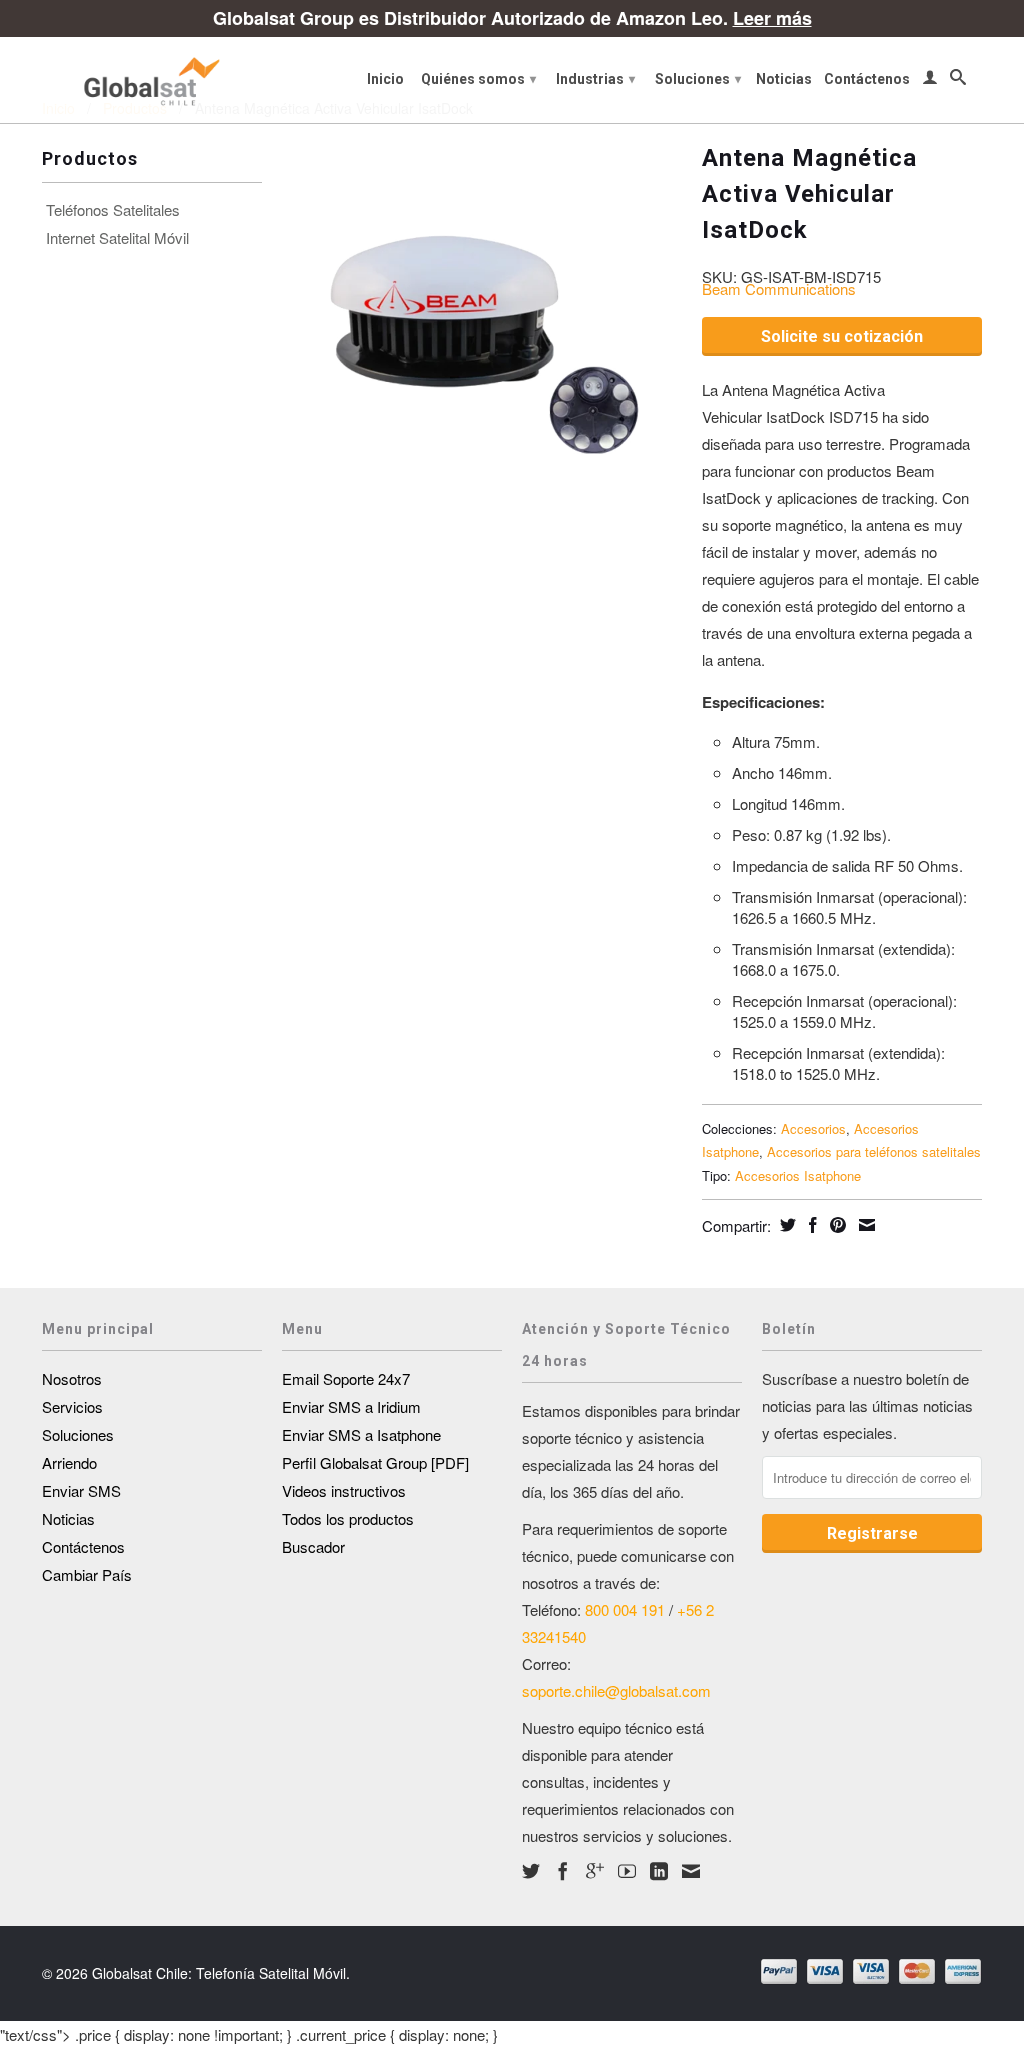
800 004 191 (625, 1609)
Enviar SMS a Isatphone (361, 1434)
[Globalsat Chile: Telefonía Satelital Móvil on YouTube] (627, 1871)
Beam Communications (779, 288)
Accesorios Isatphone (798, 1175)
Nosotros (72, 1378)
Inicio (385, 79)
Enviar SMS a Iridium (351, 1406)
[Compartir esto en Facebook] (810, 1225)
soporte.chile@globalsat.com (616, 1690)
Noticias (784, 79)
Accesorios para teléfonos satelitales (874, 1151)
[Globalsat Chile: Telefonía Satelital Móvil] (152, 80)
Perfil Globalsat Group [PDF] (375, 1462)
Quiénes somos (478, 79)
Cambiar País (87, 1574)
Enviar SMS (81, 1490)
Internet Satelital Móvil (117, 238)
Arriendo (69, 1462)
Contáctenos (867, 79)
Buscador (313, 1546)
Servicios (72, 1406)
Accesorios (813, 1128)
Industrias (595, 79)
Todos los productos (348, 1518)
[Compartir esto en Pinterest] (835, 1225)
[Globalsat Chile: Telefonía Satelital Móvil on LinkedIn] (659, 1871)
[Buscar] (958, 81)
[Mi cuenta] (930, 81)
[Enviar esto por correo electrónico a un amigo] (864, 1225)
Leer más (772, 18)
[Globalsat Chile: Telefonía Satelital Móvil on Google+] (595, 1871)
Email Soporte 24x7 (346, 1378)
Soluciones (698, 79)
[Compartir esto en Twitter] (785, 1225)
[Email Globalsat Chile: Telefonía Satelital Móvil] (691, 1871)
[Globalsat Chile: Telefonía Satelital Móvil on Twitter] (531, 1871)
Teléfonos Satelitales (113, 210)
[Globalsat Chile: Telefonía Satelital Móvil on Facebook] (563, 1871)
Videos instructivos (344, 1490)
